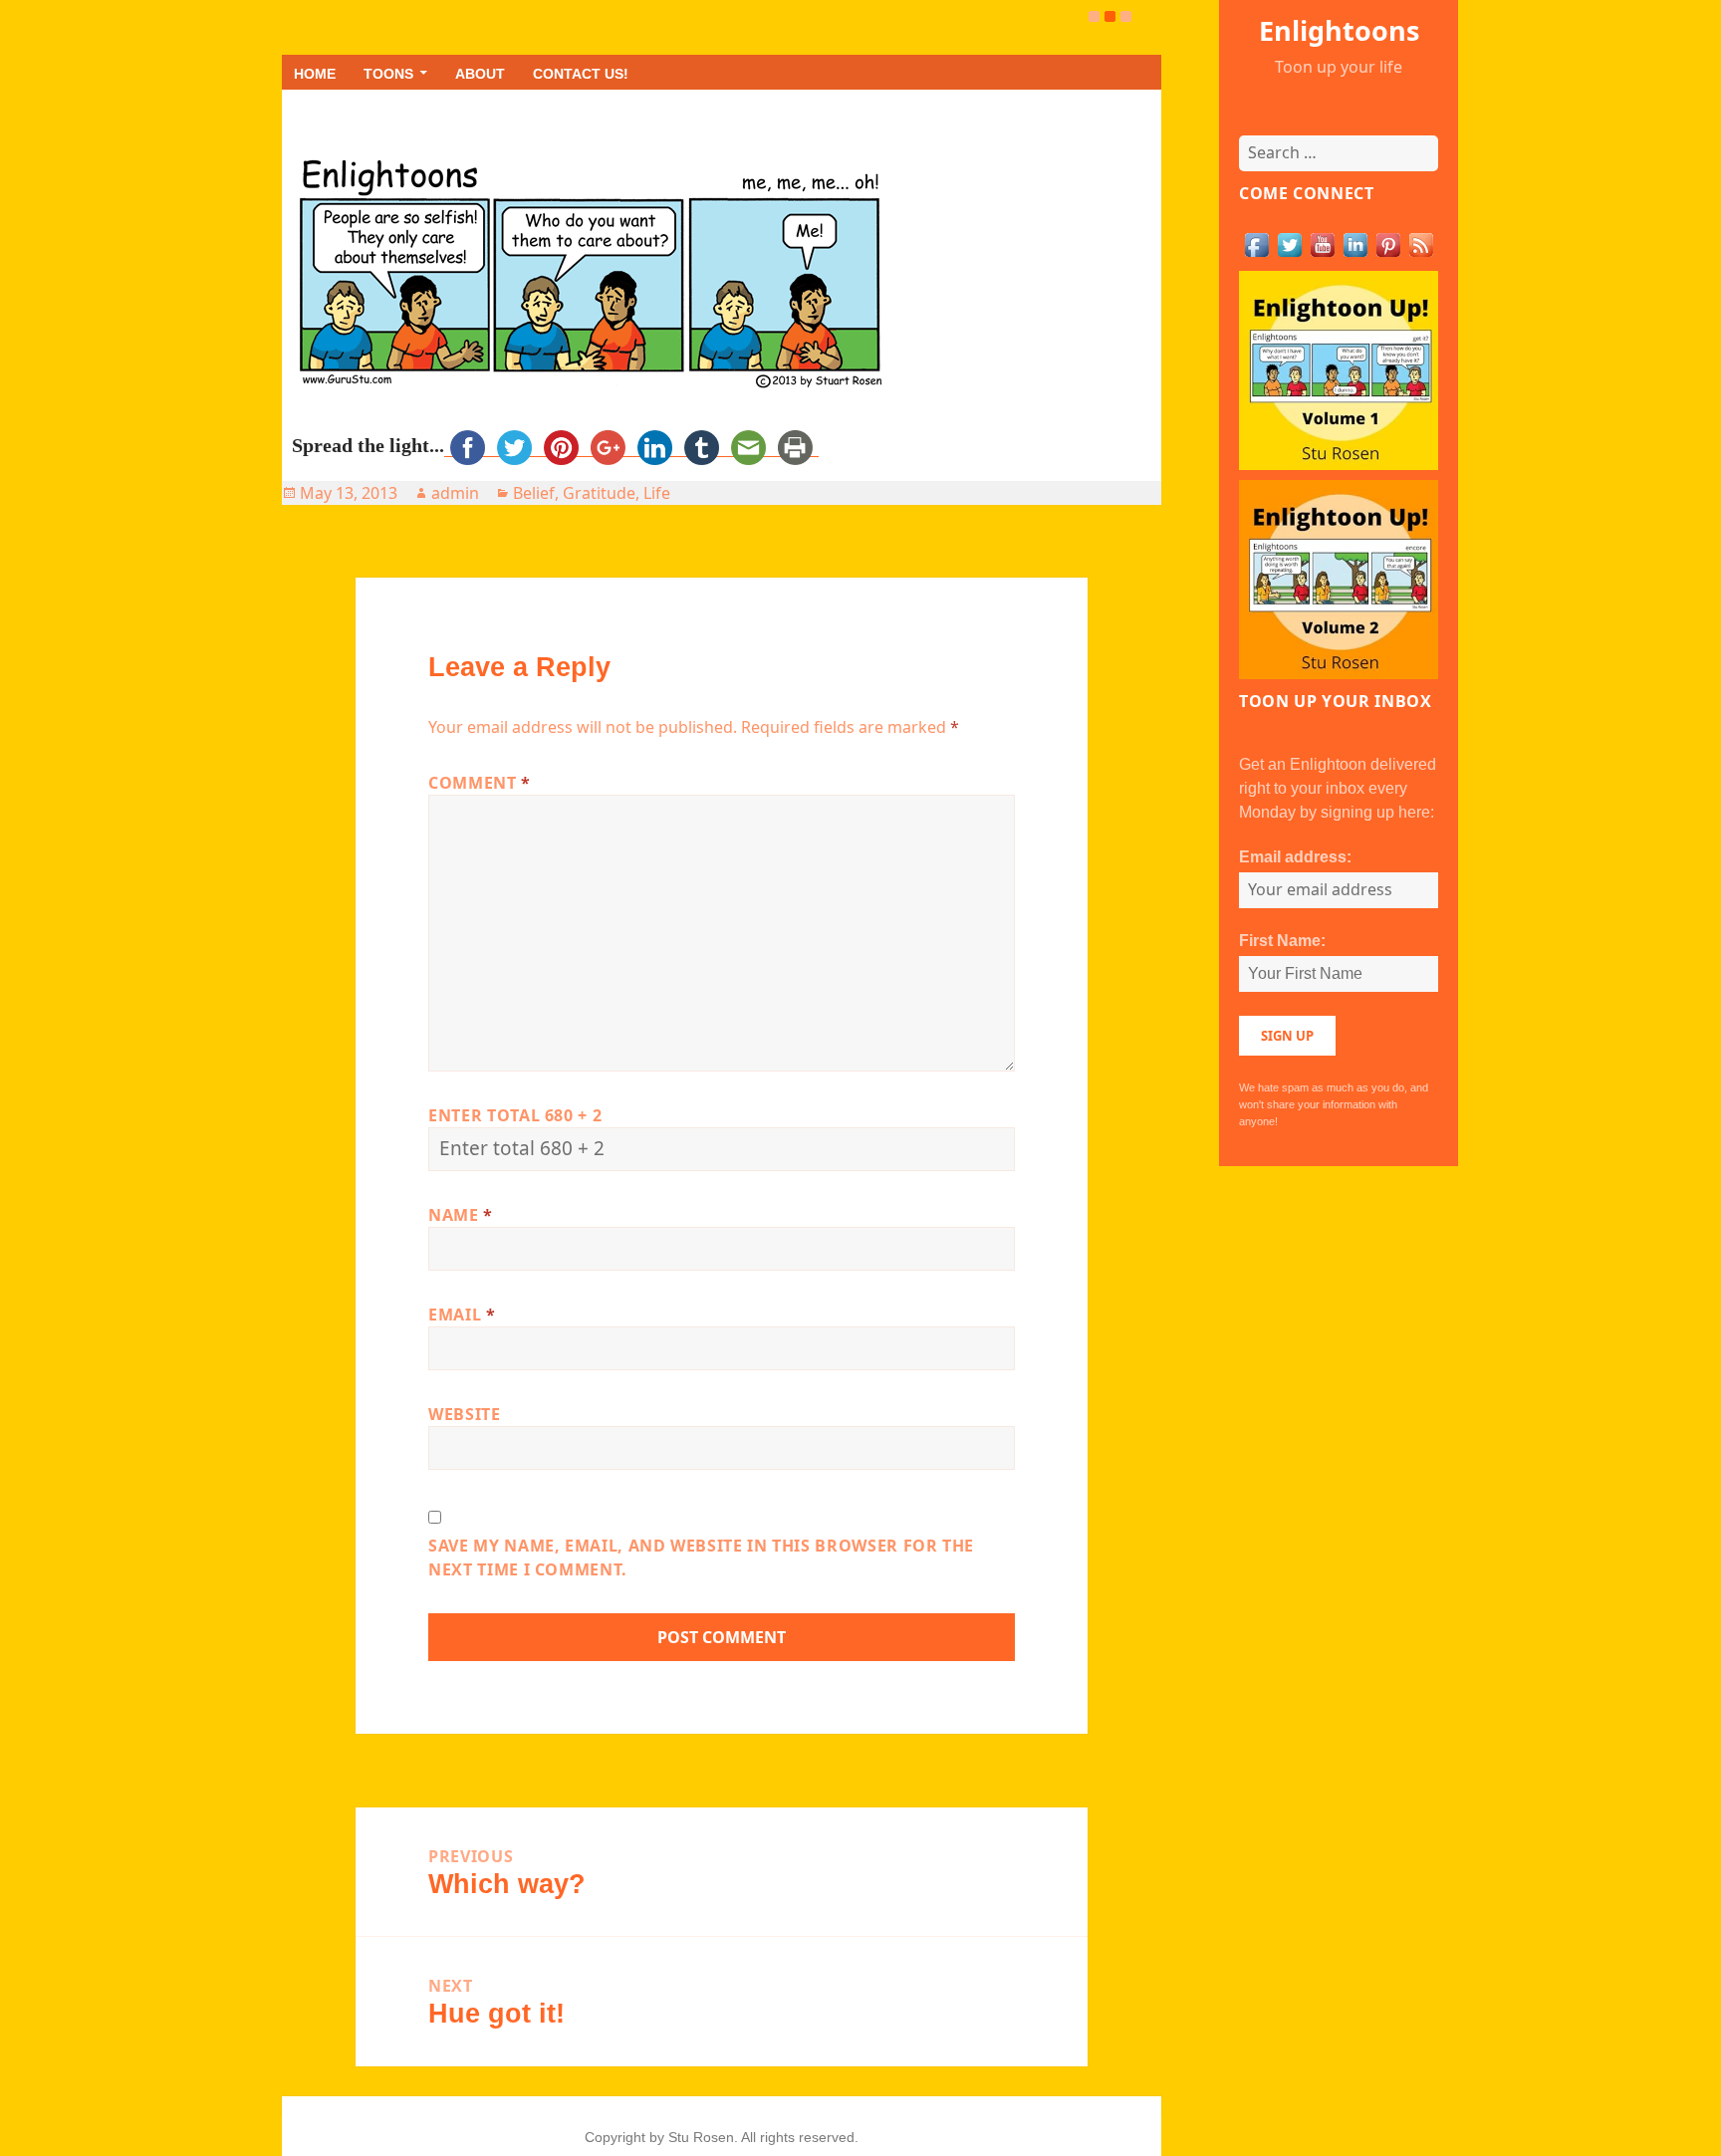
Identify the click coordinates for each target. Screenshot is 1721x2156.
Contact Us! (581, 74)
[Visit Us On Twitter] (1289, 243)
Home (315, 74)
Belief (534, 493)
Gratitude (599, 493)
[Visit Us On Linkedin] (1355, 243)
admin (455, 493)
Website (464, 1414)
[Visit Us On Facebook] (1256, 243)
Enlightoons (1339, 30)
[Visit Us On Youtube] (1322, 243)
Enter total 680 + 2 (515, 1115)
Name (461, 1215)
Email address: (1295, 857)
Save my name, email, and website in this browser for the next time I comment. (701, 1557)
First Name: (1282, 941)
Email (462, 1315)
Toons (388, 74)
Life (657, 493)
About (480, 74)
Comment (480, 783)
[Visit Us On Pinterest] (1388, 243)
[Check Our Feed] (1421, 243)
